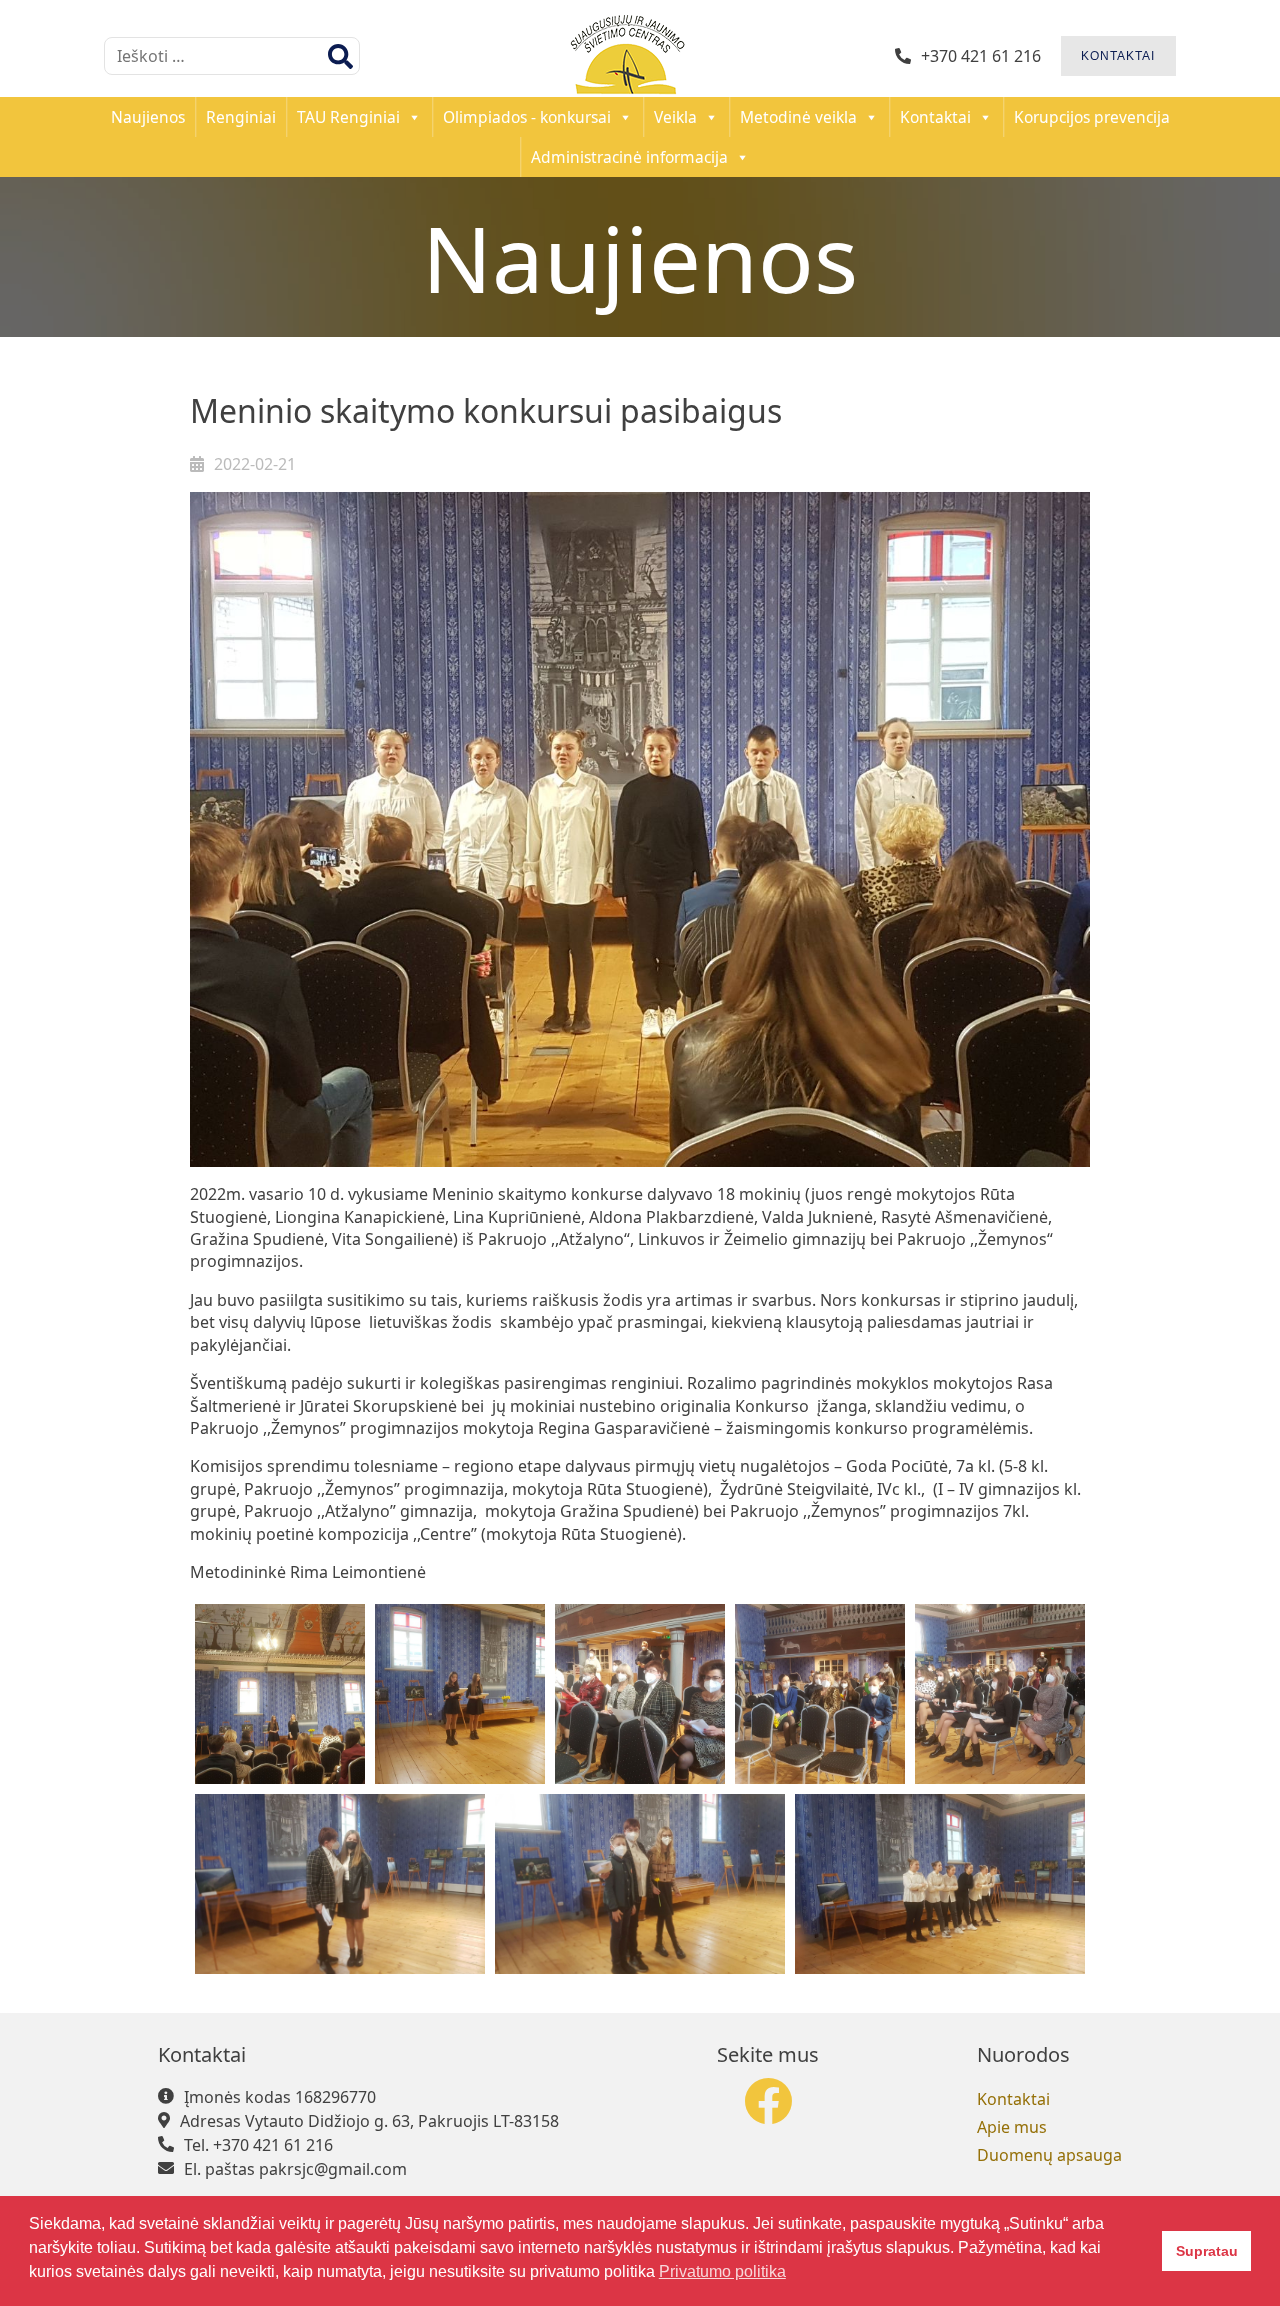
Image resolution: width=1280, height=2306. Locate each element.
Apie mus (1012, 2127)
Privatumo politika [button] (722, 2271)
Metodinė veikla (798, 117)
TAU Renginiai (348, 117)
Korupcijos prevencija (1092, 117)
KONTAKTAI (1118, 56)
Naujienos (148, 117)
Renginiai (241, 117)
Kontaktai (935, 117)
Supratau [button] (1207, 2251)
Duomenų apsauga (1049, 2155)
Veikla (675, 117)
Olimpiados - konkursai (527, 117)
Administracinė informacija (629, 157)
